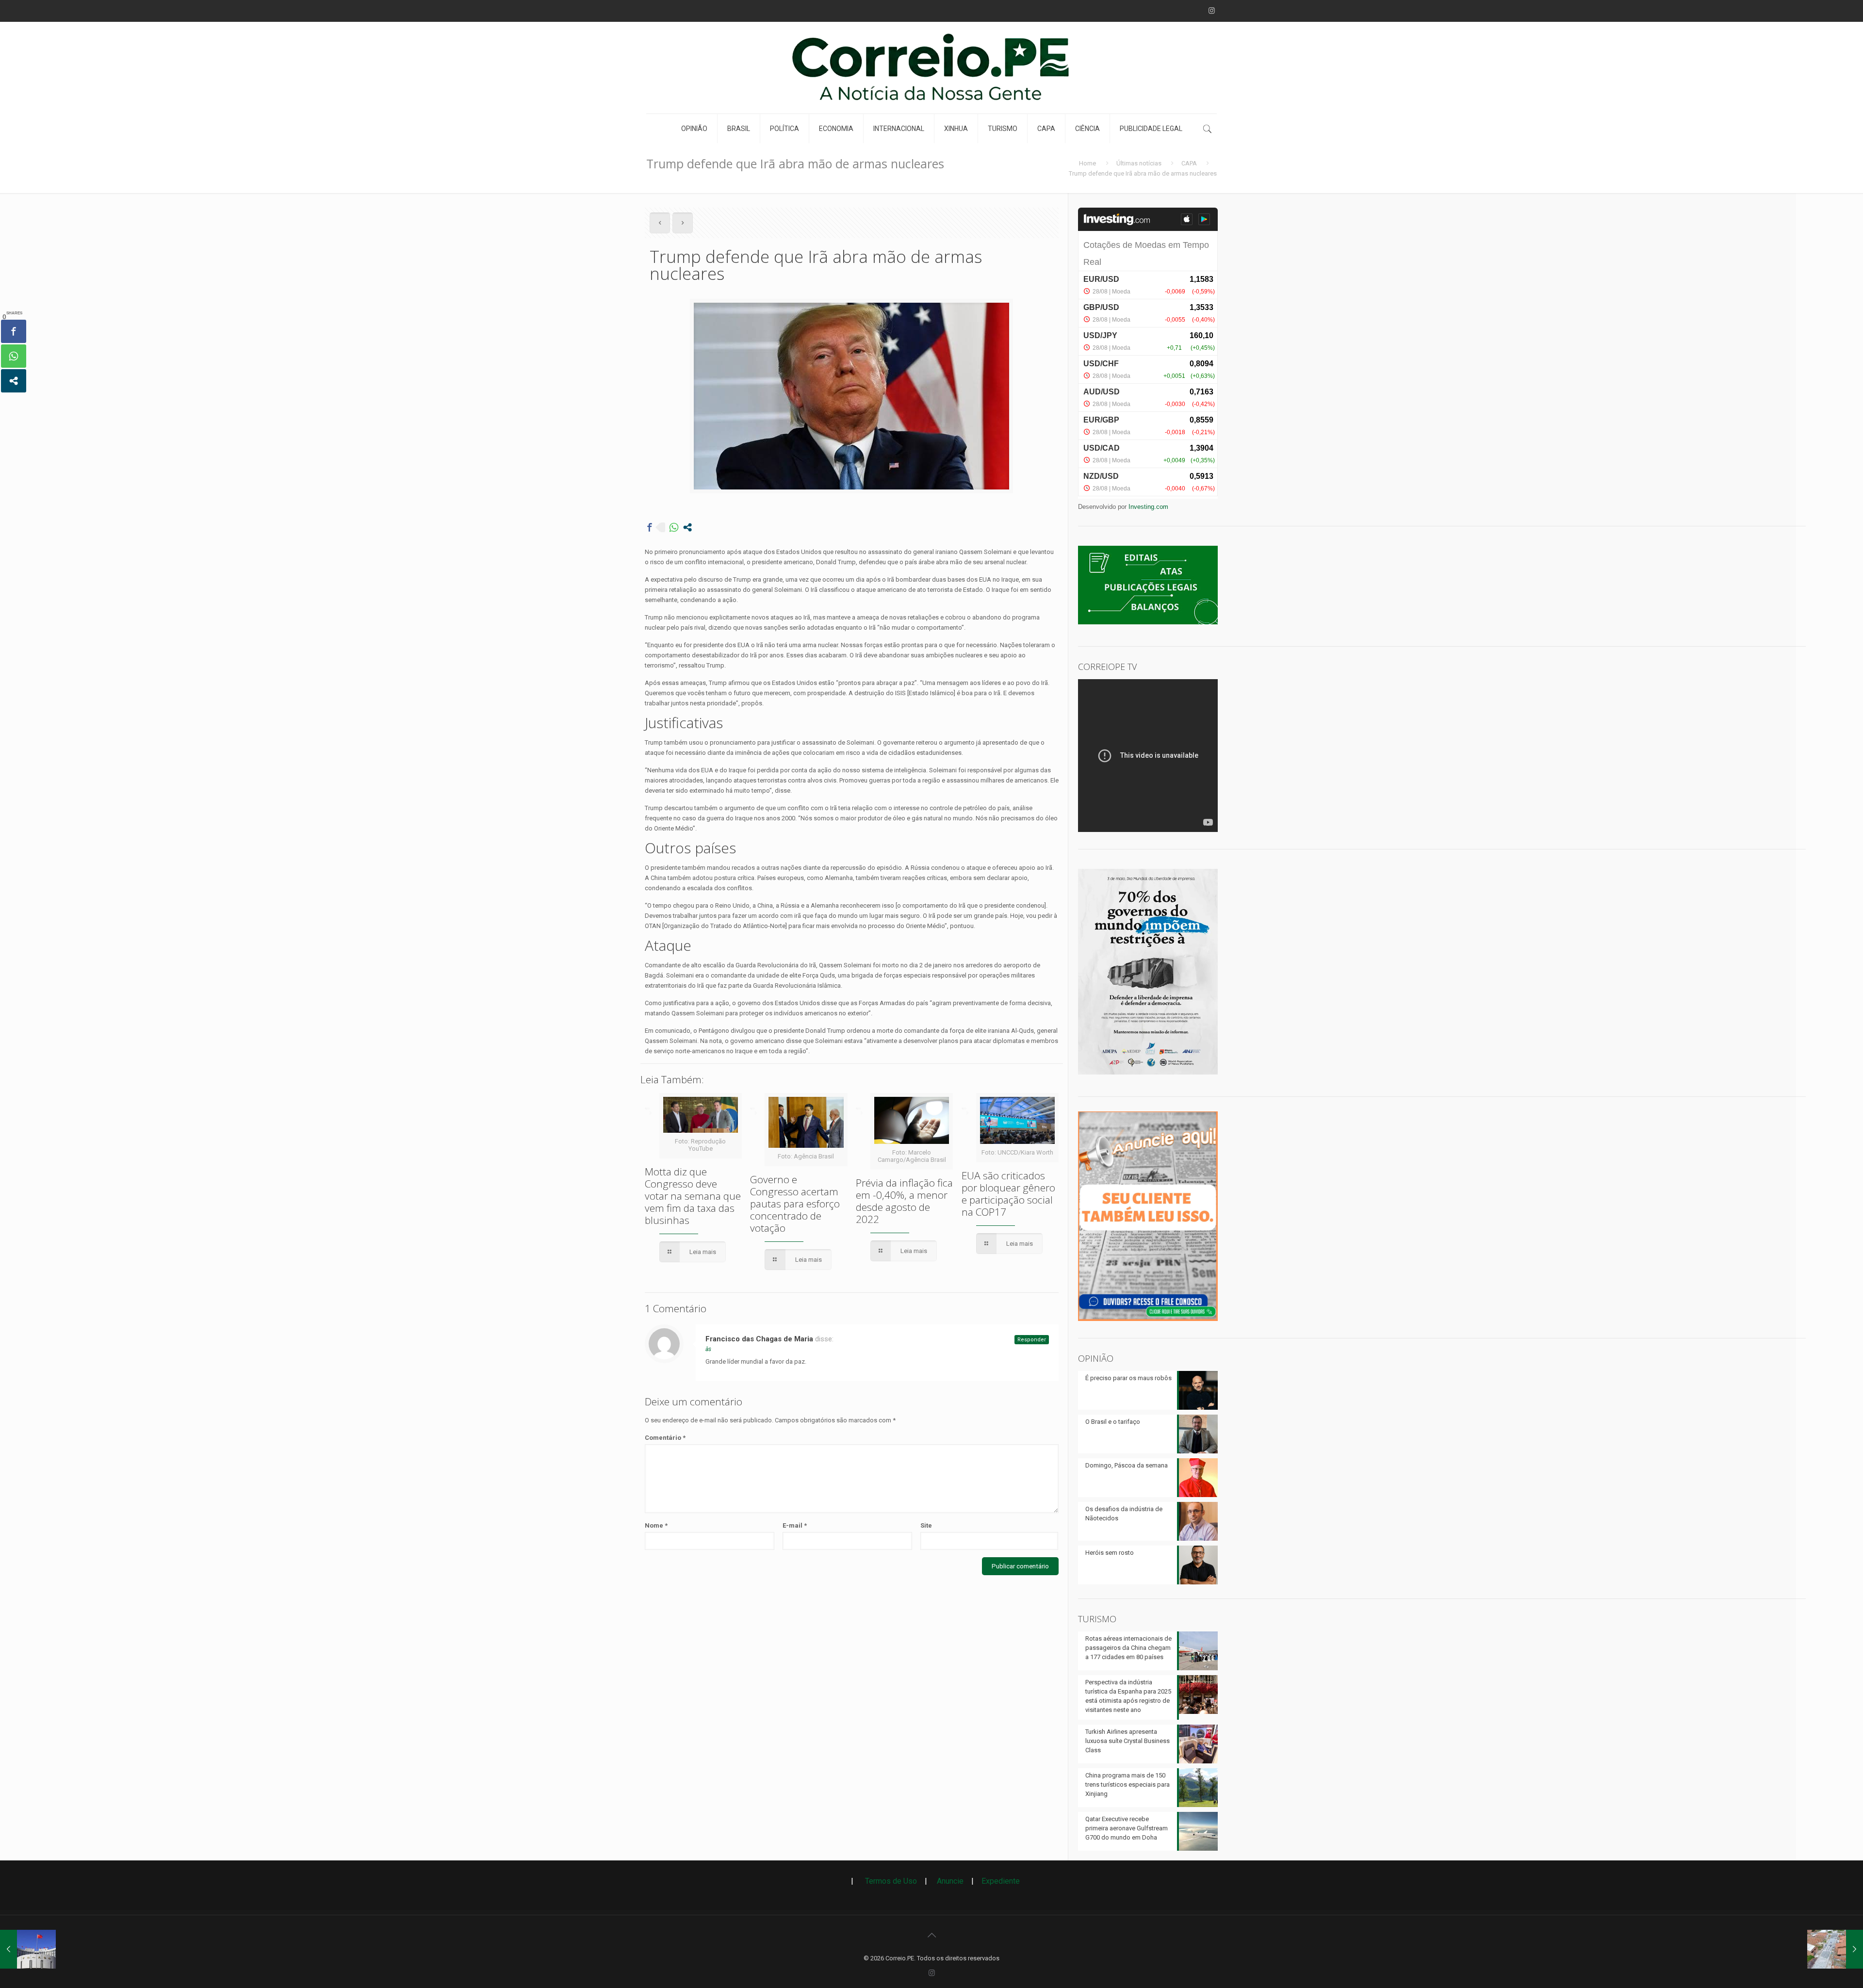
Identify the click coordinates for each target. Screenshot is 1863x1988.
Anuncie (950, 1881)
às (708, 1349)
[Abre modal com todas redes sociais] (687, 527)
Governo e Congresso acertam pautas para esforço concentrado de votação (795, 1204)
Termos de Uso (887, 1881)
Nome (656, 1525)
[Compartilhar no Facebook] (650, 527)
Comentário (665, 1438)
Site (926, 1525)
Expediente (1001, 1881)
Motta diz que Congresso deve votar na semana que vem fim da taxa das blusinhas (693, 1196)
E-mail (795, 1525)
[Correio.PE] (931, 68)
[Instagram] (1212, 11)
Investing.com (1148, 507)
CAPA (1189, 163)
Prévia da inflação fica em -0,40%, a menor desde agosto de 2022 (904, 1201)
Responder (1032, 1340)
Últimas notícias (1139, 163)
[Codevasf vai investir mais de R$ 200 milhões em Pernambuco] (1835, 1949)
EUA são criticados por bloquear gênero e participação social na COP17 (1008, 1194)
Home (1087, 163)
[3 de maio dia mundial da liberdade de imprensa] (1148, 1077)
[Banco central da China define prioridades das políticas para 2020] (28, 1949)
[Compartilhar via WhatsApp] (674, 527)
